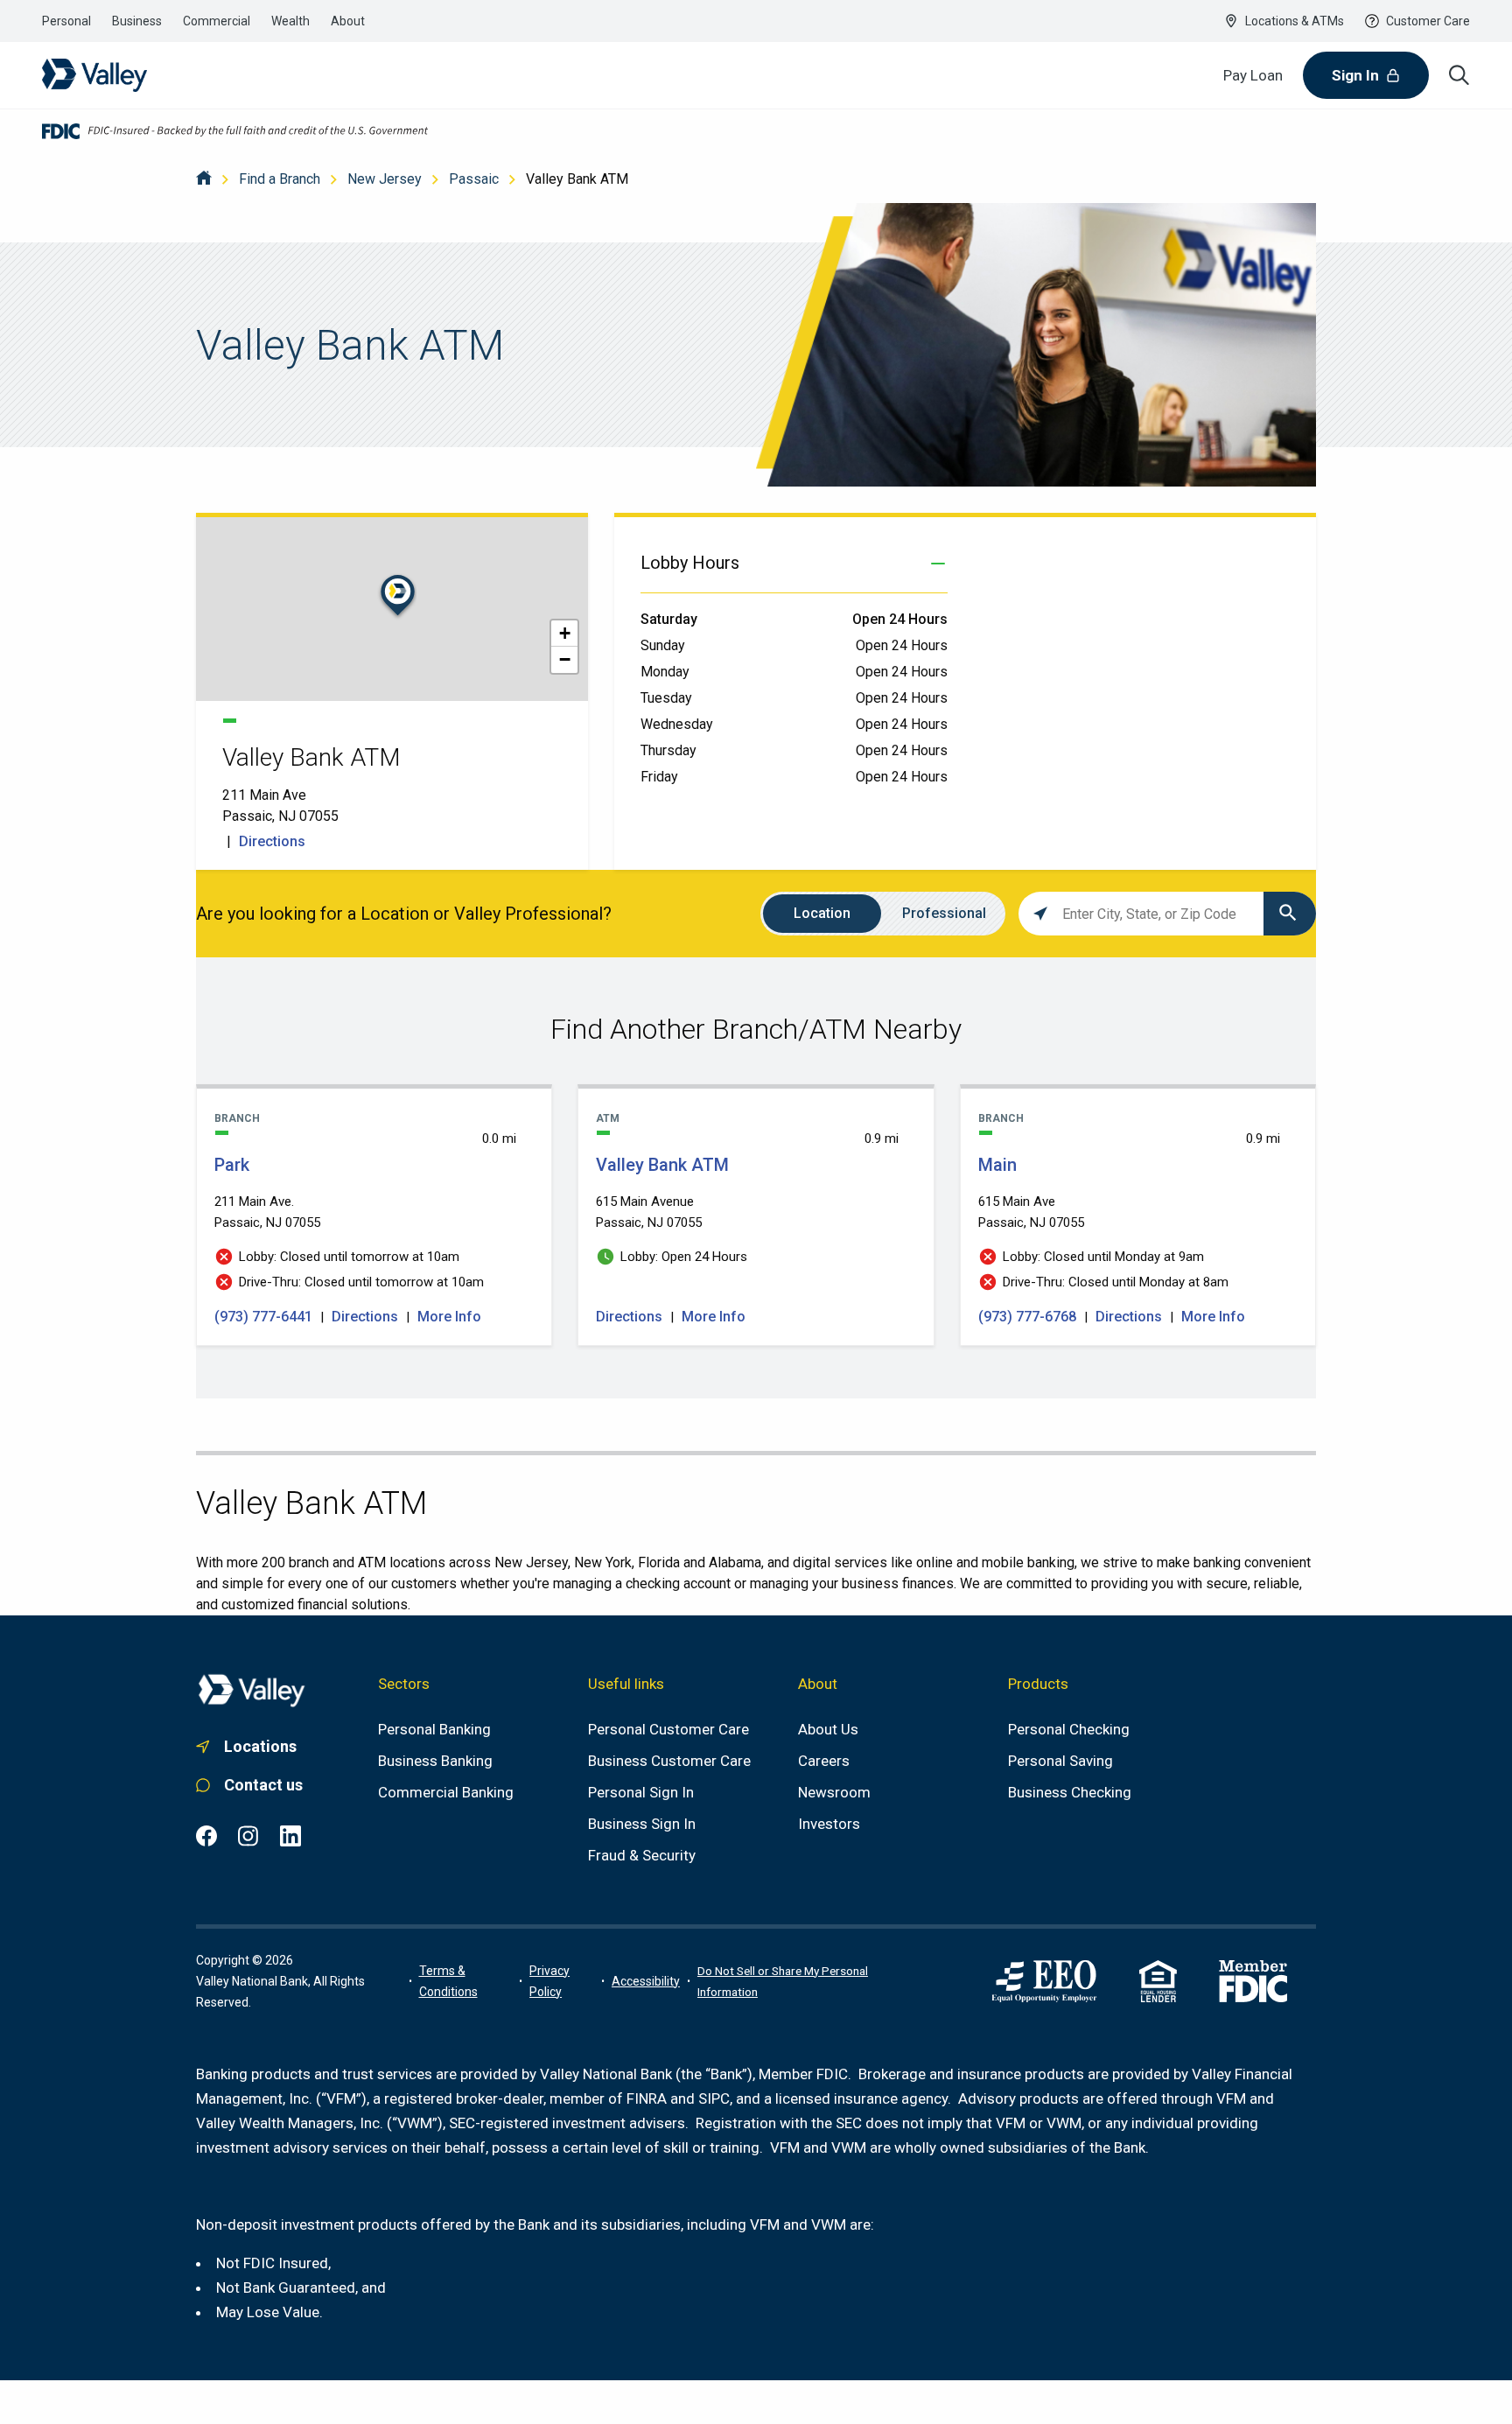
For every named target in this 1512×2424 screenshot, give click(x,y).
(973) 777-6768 (1029, 1317)
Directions (272, 841)
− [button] (565, 659)
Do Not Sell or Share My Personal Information (783, 1981)
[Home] (204, 179)
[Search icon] (1459, 75)
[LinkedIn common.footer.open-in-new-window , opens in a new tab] (290, 1836)
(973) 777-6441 (265, 1317)
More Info (449, 1317)
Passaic (474, 179)
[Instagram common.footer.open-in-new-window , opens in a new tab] (248, 1836)
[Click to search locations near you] (1040, 914)
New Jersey (385, 179)
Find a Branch (280, 179)
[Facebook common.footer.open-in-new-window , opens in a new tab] (206, 1836)
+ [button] (565, 633)
